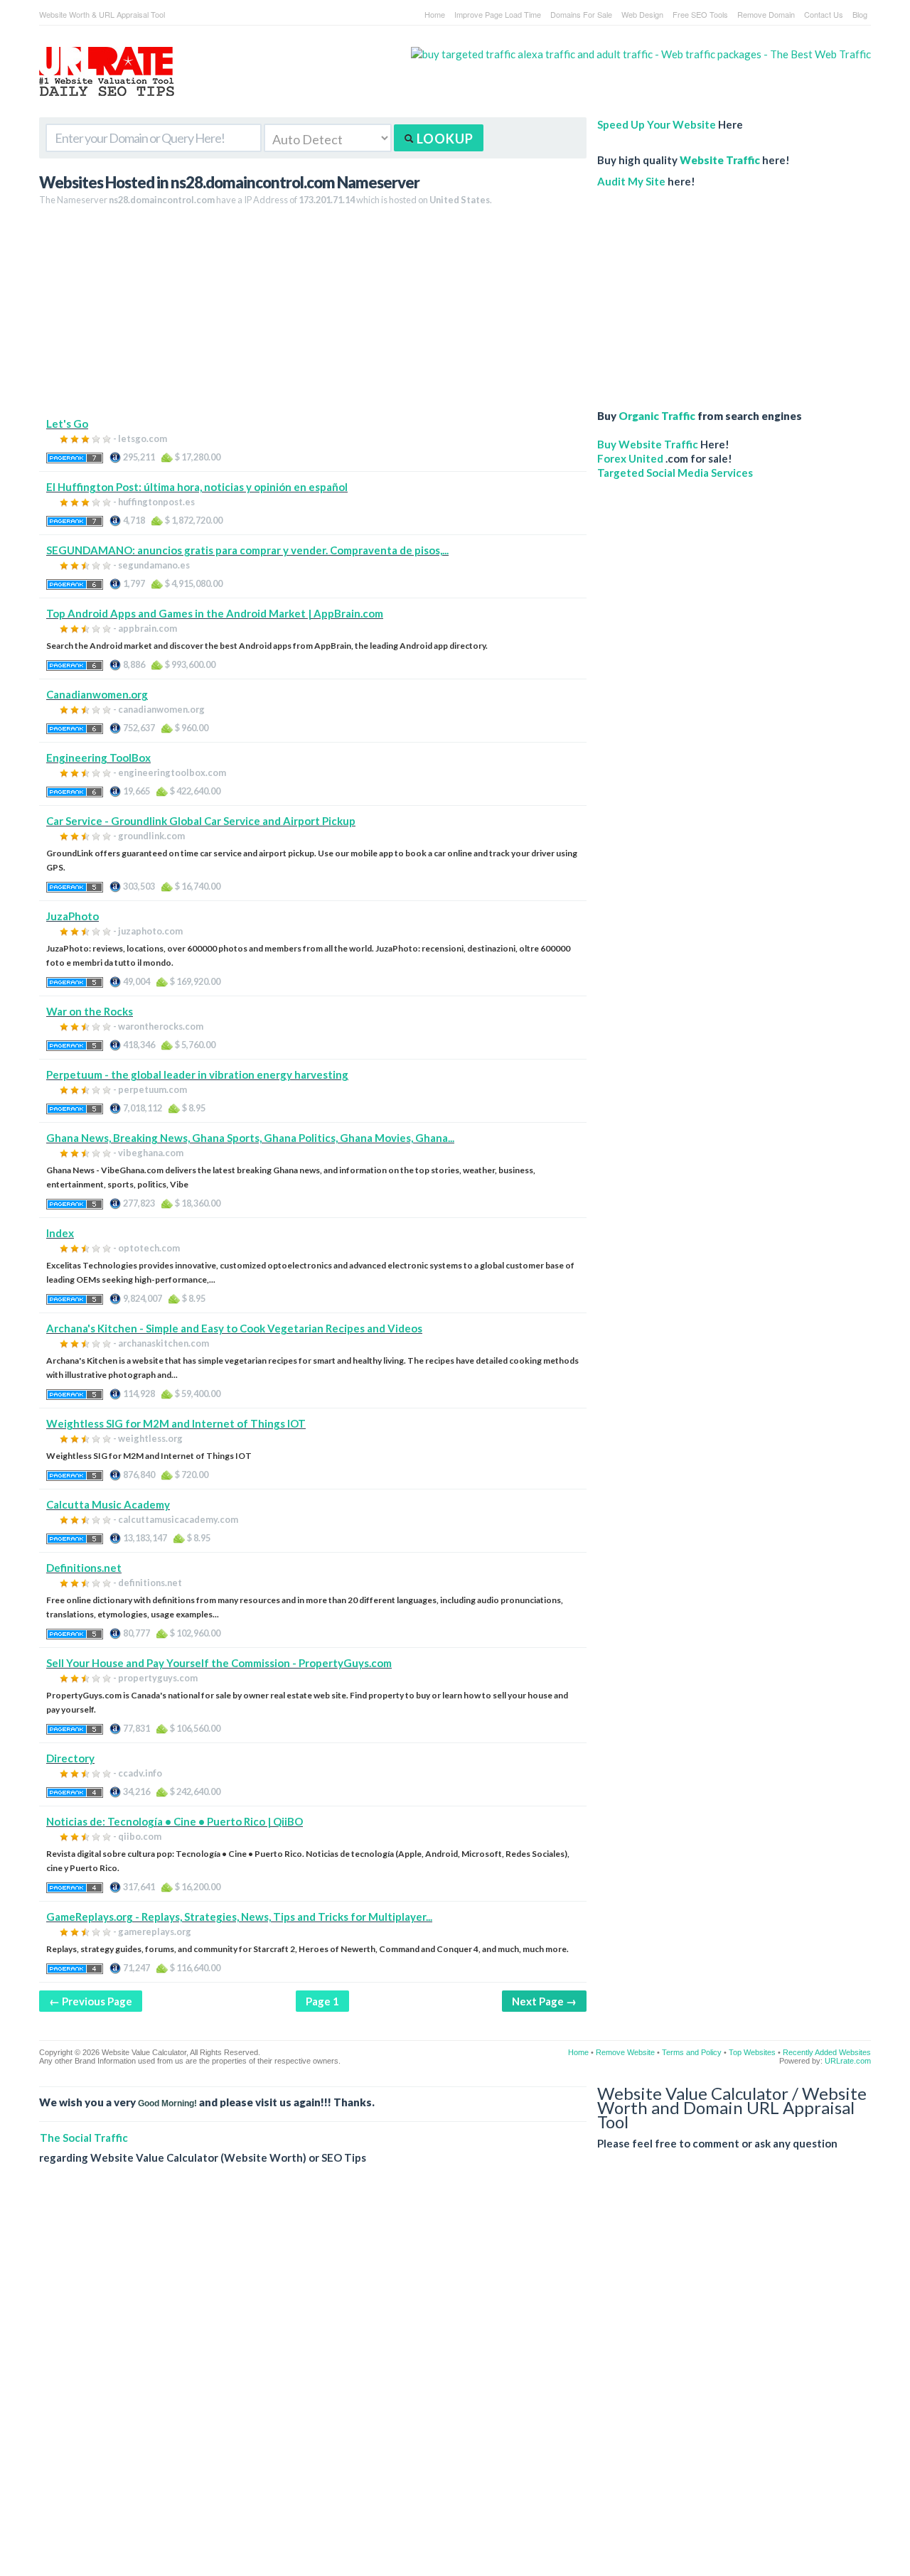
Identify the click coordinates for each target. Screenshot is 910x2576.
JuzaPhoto (73, 916)
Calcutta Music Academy (108, 1504)
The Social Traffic (84, 2138)
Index (60, 1233)
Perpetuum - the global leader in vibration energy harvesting (197, 1074)
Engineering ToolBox (98, 758)
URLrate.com (848, 2061)
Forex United (630, 458)
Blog (860, 14)
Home (435, 14)
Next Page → (544, 2001)
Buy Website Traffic (648, 444)
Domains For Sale (581, 14)
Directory (70, 1758)
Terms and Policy (692, 2052)
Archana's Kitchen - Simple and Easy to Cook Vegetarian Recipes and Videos (234, 1328)
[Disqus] (455, 2381)
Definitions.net (84, 1568)
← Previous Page (91, 2001)
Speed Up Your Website (657, 124)
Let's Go (67, 424)
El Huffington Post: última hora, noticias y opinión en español (197, 487)
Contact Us (824, 14)
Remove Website (625, 2052)
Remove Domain (766, 14)
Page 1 (322, 2001)
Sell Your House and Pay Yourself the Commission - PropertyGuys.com (219, 1663)
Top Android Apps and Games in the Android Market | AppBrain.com (215, 613)
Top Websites (752, 2052)
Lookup (444, 139)
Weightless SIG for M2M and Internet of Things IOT (176, 1423)
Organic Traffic (657, 416)
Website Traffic (720, 160)
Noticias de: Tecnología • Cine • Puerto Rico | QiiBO (175, 1821)
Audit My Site (631, 181)
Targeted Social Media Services (675, 473)
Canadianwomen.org (97, 694)
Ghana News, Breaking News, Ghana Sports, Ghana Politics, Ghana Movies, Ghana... (250, 1138)
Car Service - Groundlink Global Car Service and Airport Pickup (201, 821)
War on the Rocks (90, 1011)
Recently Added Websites (827, 2052)
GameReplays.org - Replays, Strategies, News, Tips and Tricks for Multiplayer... (239, 1917)
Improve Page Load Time (498, 14)
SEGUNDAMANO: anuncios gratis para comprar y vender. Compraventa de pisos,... (247, 550)
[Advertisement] (313, 317)
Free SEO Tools (700, 14)
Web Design (642, 14)
